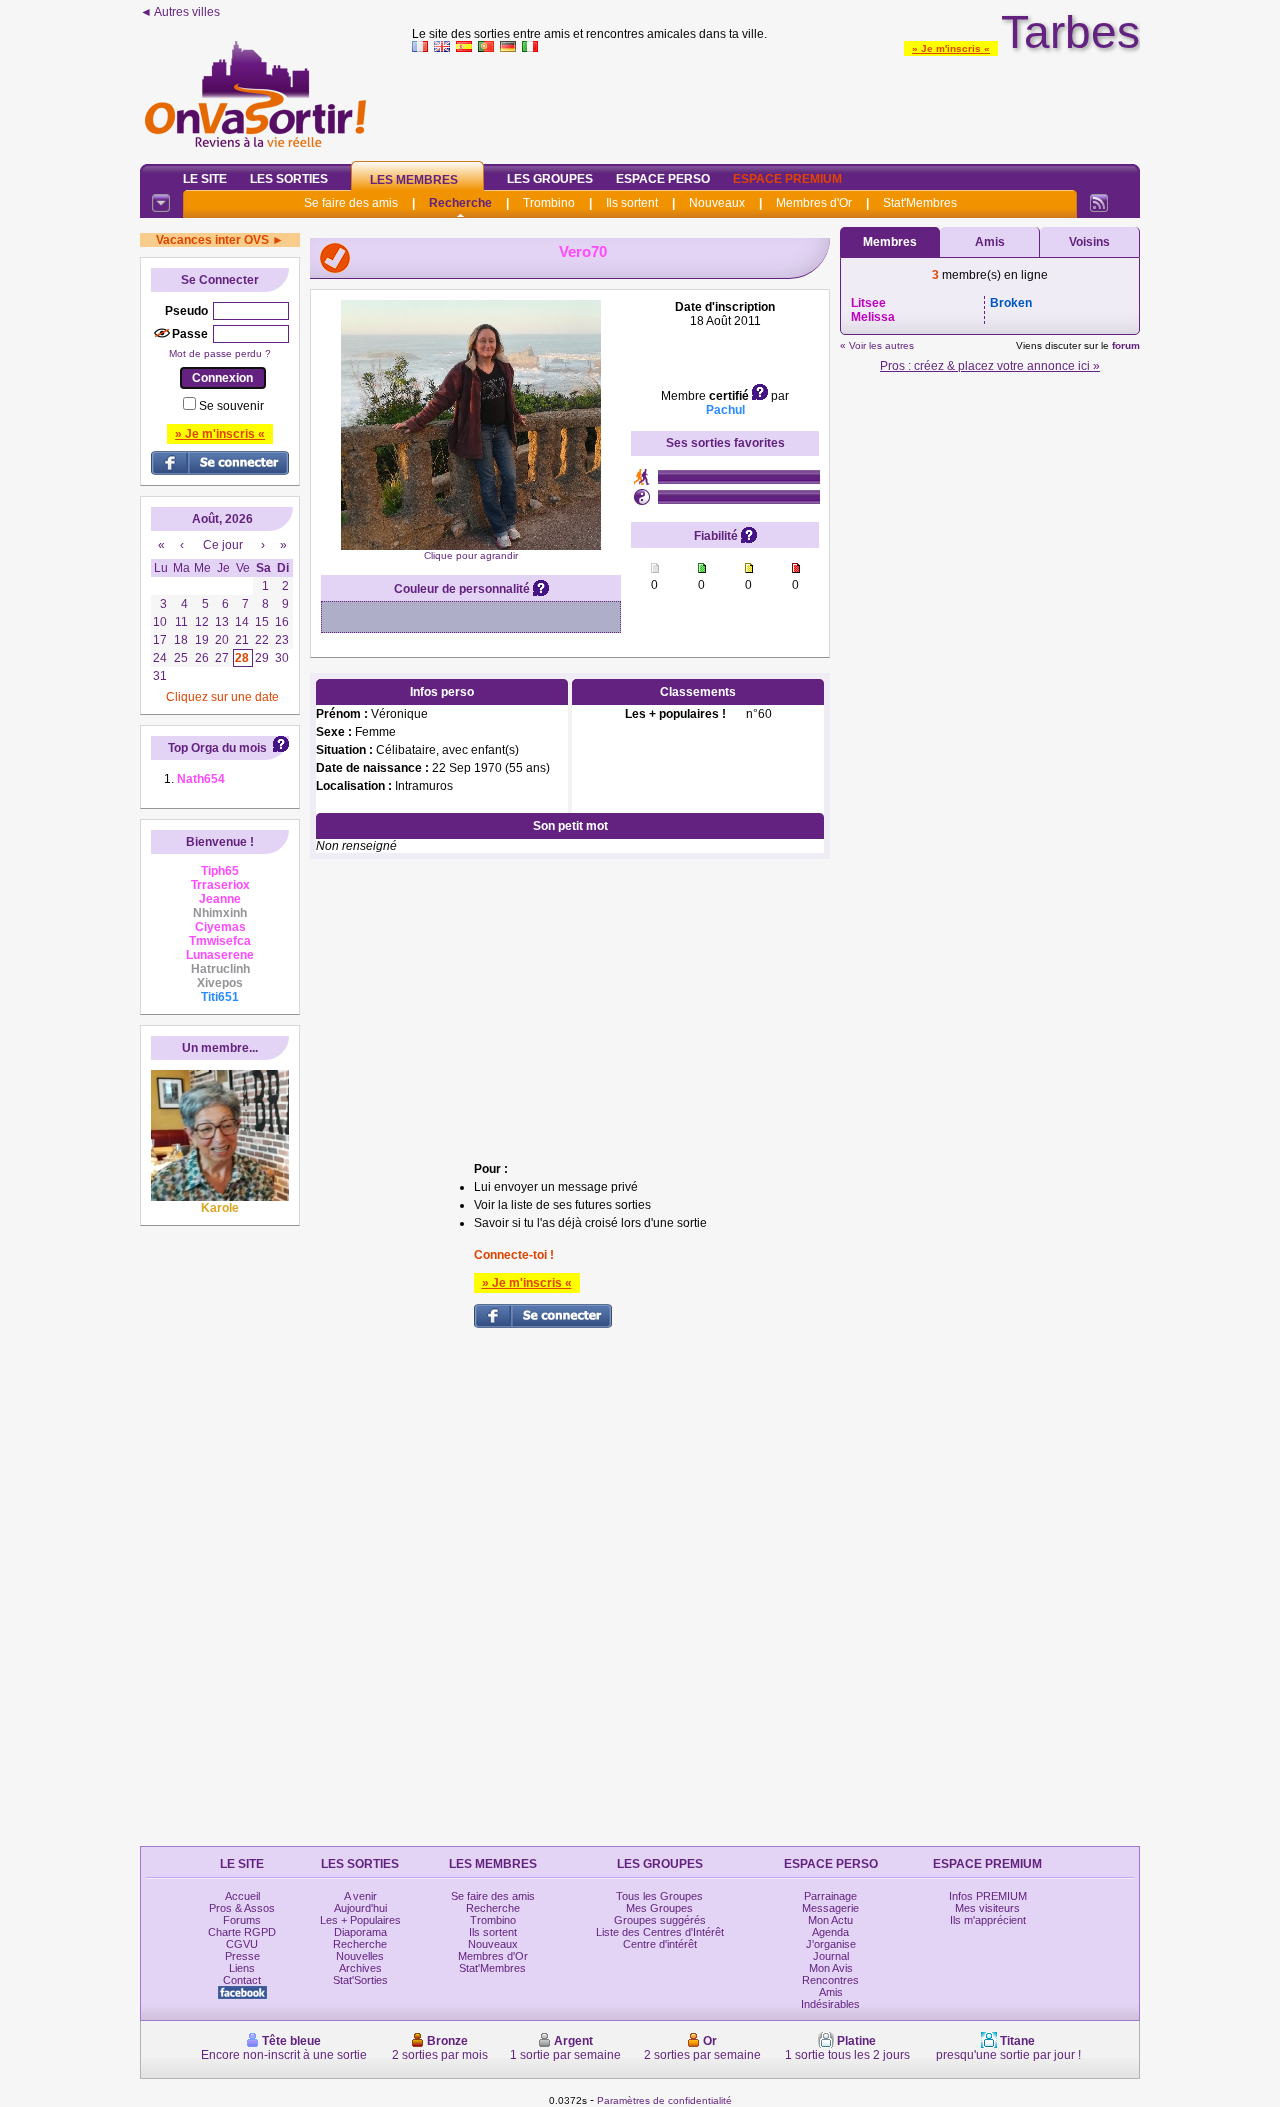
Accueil (242, 1896)
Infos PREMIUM (988, 1896)
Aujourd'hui (360, 1908)
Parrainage (830, 1896)
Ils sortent (632, 203)
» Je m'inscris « (951, 48)
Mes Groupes (659, 1908)
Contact (242, 1980)
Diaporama (360, 1932)
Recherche (460, 203)
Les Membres (414, 180)
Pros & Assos (242, 1908)
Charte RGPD (242, 1932)
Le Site (205, 179)
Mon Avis (831, 1968)
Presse (242, 1956)
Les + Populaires (360, 1920)
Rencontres (830, 1980)
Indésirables (830, 2004)
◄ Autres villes (180, 12)
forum (1126, 345)
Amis (990, 242)
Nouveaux (717, 203)
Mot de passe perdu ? (220, 353)
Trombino (549, 203)
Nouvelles (360, 1956)
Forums (242, 1920)
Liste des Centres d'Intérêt (660, 1932)
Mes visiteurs (987, 1908)
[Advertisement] (776, 104)
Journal (831, 1956)
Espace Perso (663, 179)
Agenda (830, 1932)
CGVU (242, 1944)
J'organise (831, 1944)
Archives (360, 1968)
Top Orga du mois (217, 748)
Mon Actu (830, 1920)
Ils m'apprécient (988, 1920)
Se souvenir (231, 406)
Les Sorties (289, 179)
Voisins (1089, 242)
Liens (242, 1968)
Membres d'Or (814, 203)
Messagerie (830, 1908)
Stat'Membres (920, 203)
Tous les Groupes (659, 1896)
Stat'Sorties (360, 1980)
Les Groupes (550, 179)
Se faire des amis (351, 203)
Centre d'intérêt (660, 1944)
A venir (360, 1896)
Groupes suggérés (660, 1920)
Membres (890, 242)
